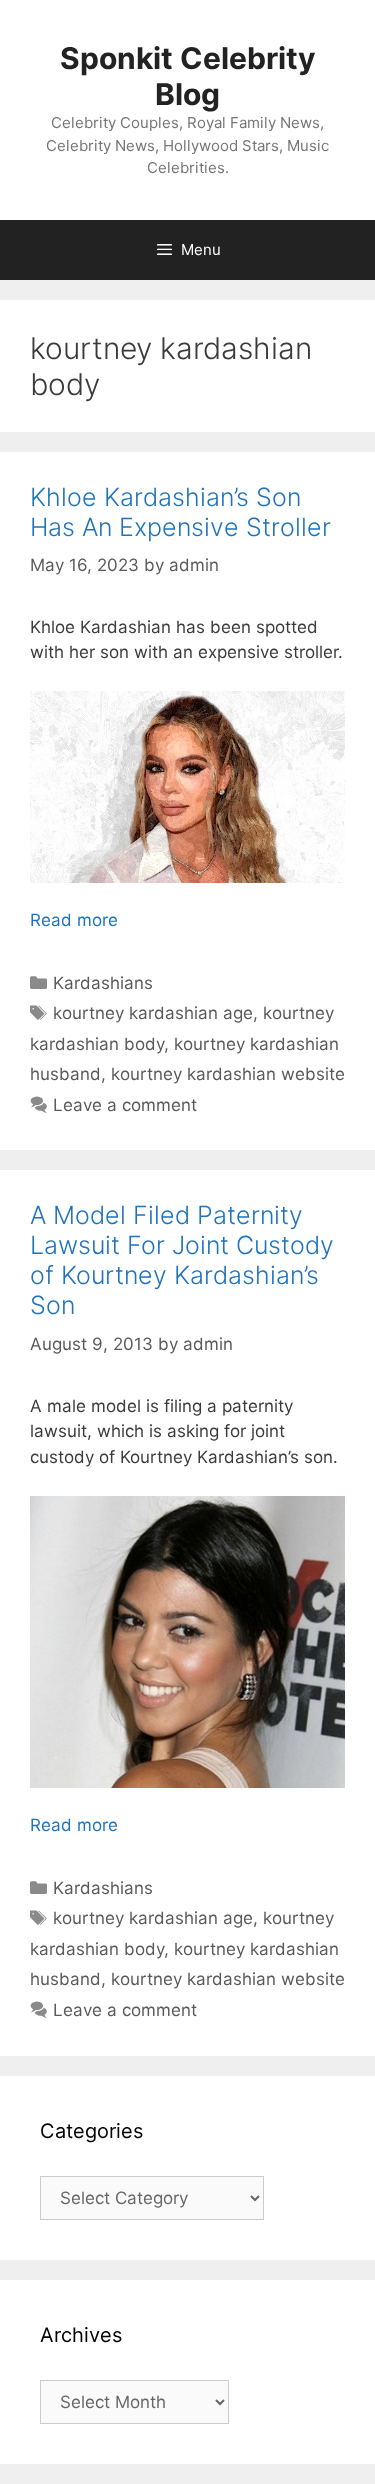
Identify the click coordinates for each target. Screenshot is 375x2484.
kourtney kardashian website (228, 1074)
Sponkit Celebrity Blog (188, 76)
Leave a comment (125, 1105)
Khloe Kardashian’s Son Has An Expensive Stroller (180, 512)
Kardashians (103, 983)
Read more (74, 920)
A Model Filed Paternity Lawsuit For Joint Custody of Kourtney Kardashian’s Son (182, 1260)
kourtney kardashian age (153, 1013)
